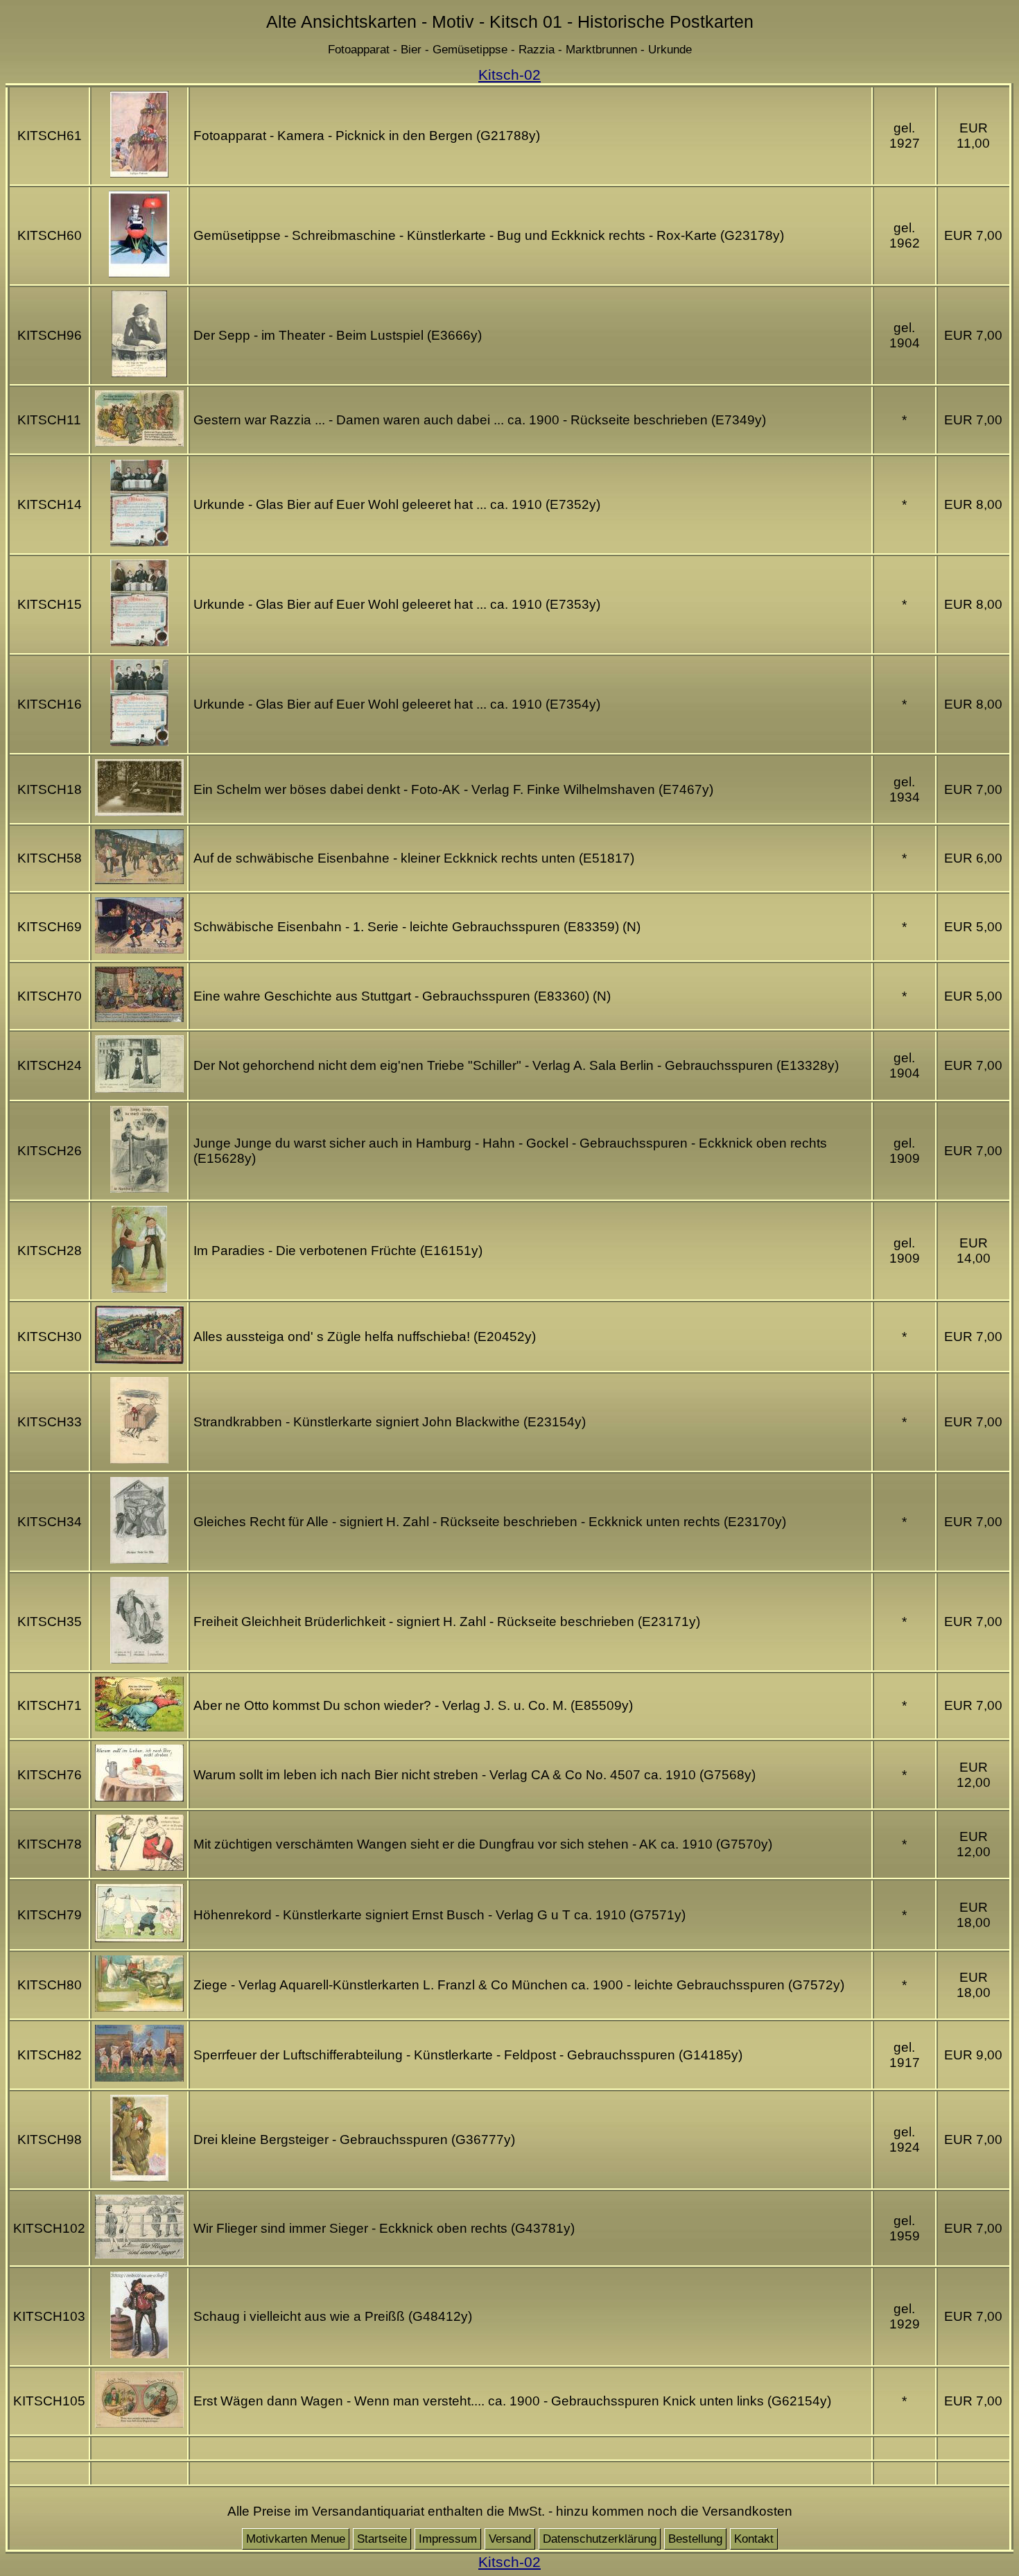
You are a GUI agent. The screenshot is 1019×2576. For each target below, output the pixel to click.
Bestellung (695, 2539)
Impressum (448, 2539)
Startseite (382, 2539)
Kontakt (754, 2539)
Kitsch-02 (509, 75)
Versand (510, 2539)
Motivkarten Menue (296, 2539)
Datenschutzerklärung (600, 2539)
